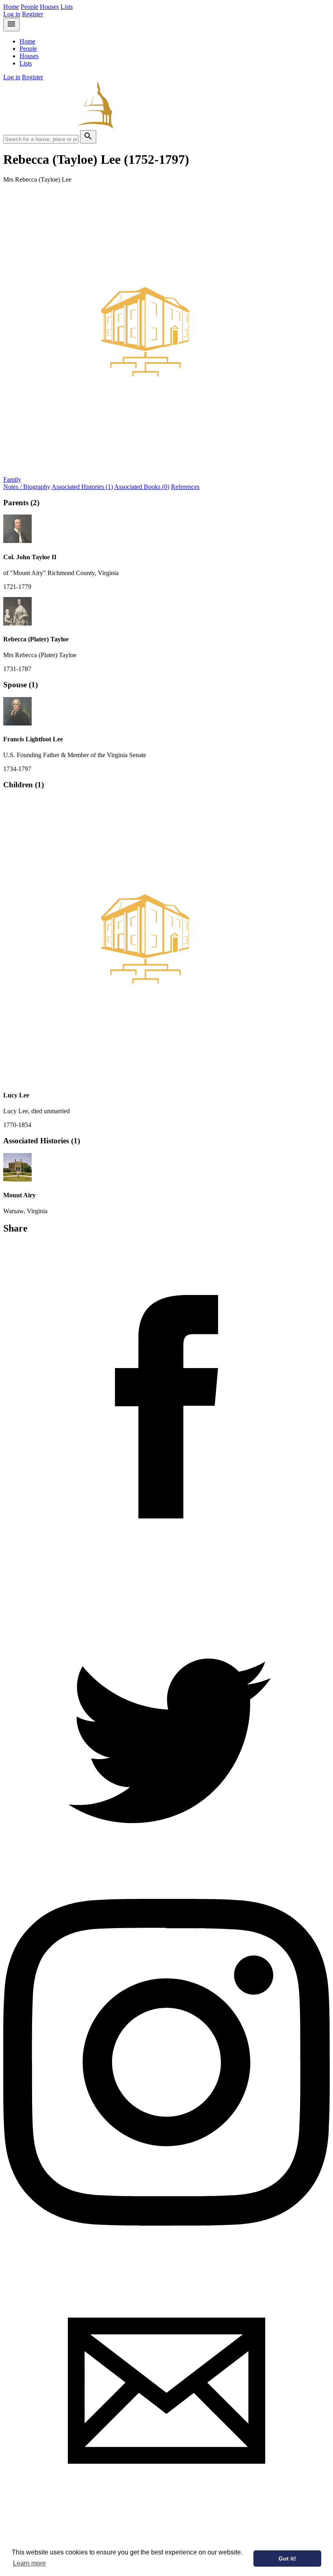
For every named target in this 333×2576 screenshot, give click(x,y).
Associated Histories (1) (82, 487)
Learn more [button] (29, 2563)
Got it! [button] (287, 2559)
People (29, 7)
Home (11, 7)
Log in (12, 14)
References (185, 487)
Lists (67, 7)
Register (32, 14)
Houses (49, 7)
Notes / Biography (27, 487)
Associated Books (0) (142, 487)
